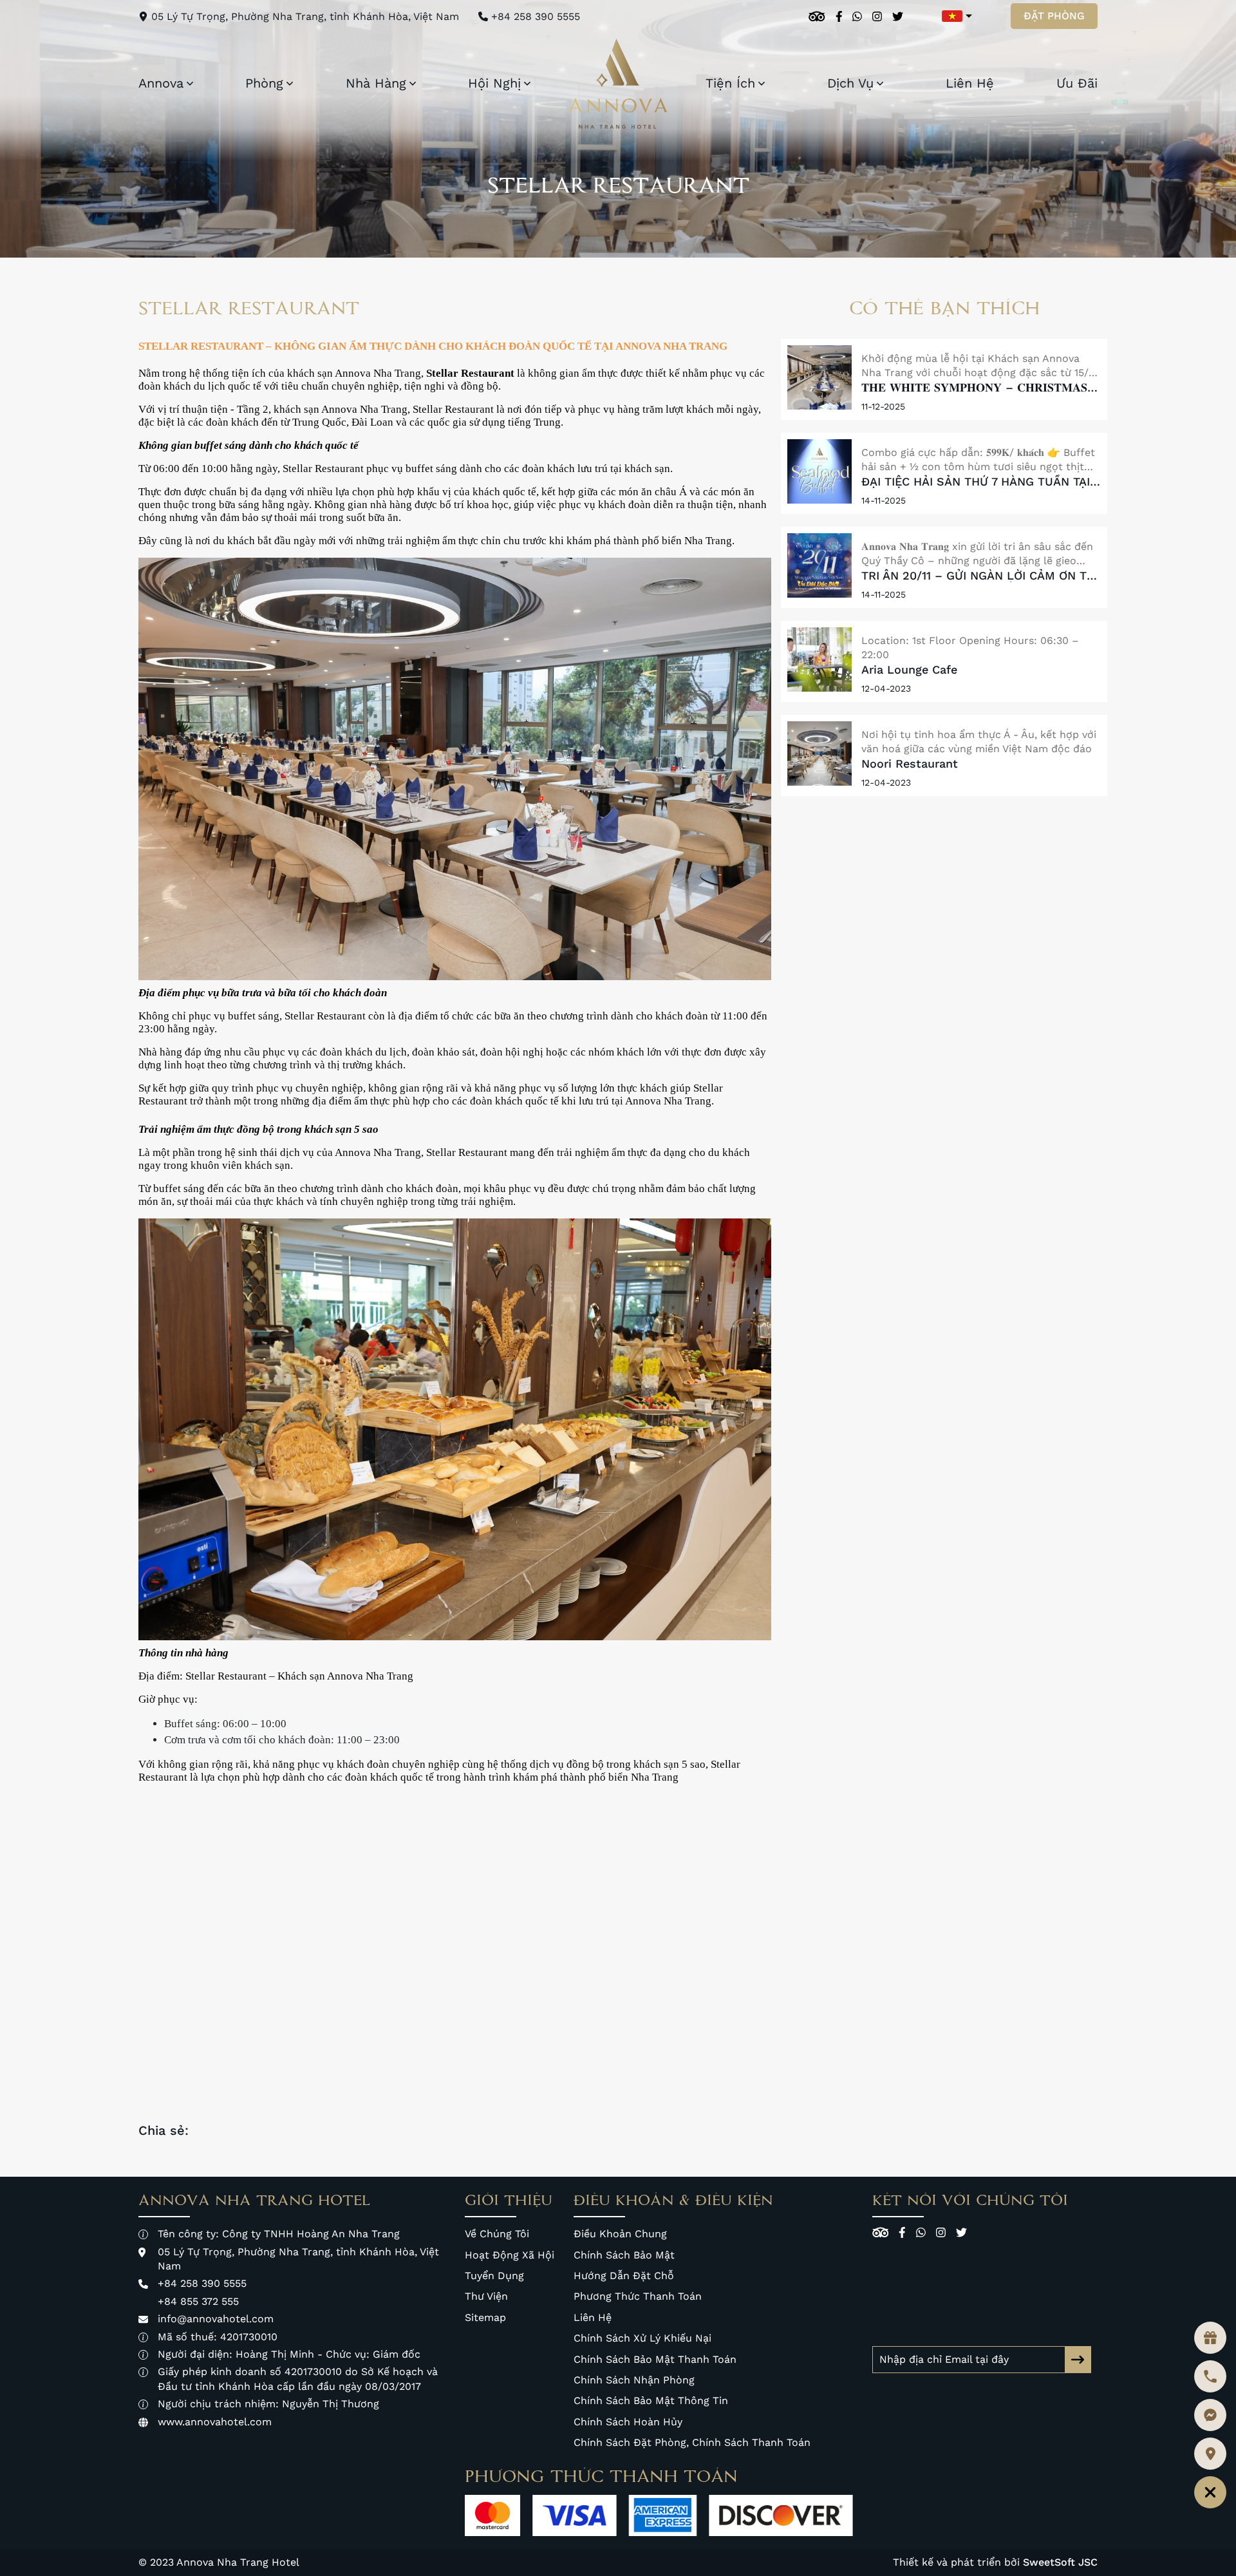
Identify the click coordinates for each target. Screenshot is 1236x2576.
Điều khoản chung (620, 2234)
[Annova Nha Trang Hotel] (618, 84)
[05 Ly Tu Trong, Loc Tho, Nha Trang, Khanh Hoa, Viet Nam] (1210, 2454)
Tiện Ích (730, 83)
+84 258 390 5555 (536, 16)
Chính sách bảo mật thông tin (651, 2401)
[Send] (1078, 2360)
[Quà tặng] (1210, 2338)
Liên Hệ (970, 83)
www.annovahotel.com (215, 2422)
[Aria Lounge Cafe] (819, 659)
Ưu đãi (1077, 83)
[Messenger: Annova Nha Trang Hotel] (1210, 2415)
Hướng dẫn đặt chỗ (624, 2276)
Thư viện (486, 2296)
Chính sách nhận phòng (634, 2380)
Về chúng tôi (497, 2234)
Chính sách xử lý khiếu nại (642, 2338)
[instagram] (877, 16)
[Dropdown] (190, 83)
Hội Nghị (494, 83)
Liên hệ (593, 2317)
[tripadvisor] (817, 16)
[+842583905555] (1210, 2376)
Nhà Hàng (376, 83)
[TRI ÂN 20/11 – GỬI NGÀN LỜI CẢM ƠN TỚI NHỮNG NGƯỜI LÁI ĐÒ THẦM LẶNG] (819, 565)
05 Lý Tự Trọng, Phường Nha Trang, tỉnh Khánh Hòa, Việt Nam (305, 16)
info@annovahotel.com (216, 2319)
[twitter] (898, 16)
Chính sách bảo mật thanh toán (655, 2359)
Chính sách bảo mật (624, 2255)
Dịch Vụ (850, 83)
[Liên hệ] (1210, 2492)
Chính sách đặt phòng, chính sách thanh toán (692, 2442)
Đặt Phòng (1054, 16)
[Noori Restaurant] (819, 753)
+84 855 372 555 (198, 2301)
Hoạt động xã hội (510, 2255)
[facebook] (839, 16)
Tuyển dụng (494, 2276)
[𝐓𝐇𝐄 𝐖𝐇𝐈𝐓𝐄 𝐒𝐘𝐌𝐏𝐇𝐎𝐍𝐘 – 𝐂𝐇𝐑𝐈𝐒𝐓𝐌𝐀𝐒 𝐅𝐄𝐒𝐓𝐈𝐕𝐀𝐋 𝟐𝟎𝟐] (819, 377)
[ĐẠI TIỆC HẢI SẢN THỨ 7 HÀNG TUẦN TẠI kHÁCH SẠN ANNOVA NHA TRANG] (819, 471)
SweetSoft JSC (1060, 2562)
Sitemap (485, 2317)
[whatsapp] (857, 16)
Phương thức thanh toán (638, 2296)
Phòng (264, 83)
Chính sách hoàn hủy (628, 2422)
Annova (161, 83)
